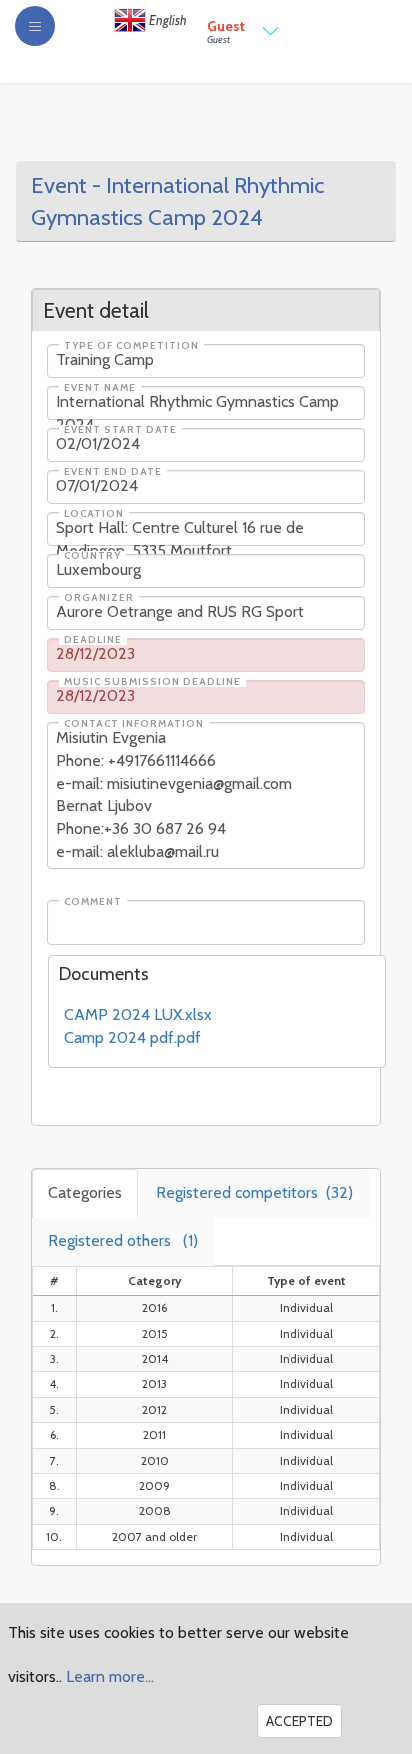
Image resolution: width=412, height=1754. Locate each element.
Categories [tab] (85, 1192)
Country (92, 556)
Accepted (299, 1721)
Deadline (93, 640)
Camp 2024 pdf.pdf (132, 1037)
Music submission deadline (152, 682)
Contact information (134, 724)
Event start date (120, 430)
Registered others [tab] (123, 1240)
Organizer (99, 598)
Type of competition (131, 346)
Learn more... (110, 1676)
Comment (93, 902)
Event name (100, 388)
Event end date (113, 472)
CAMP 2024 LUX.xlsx (138, 1014)
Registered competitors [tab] (254, 1192)
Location (94, 514)
